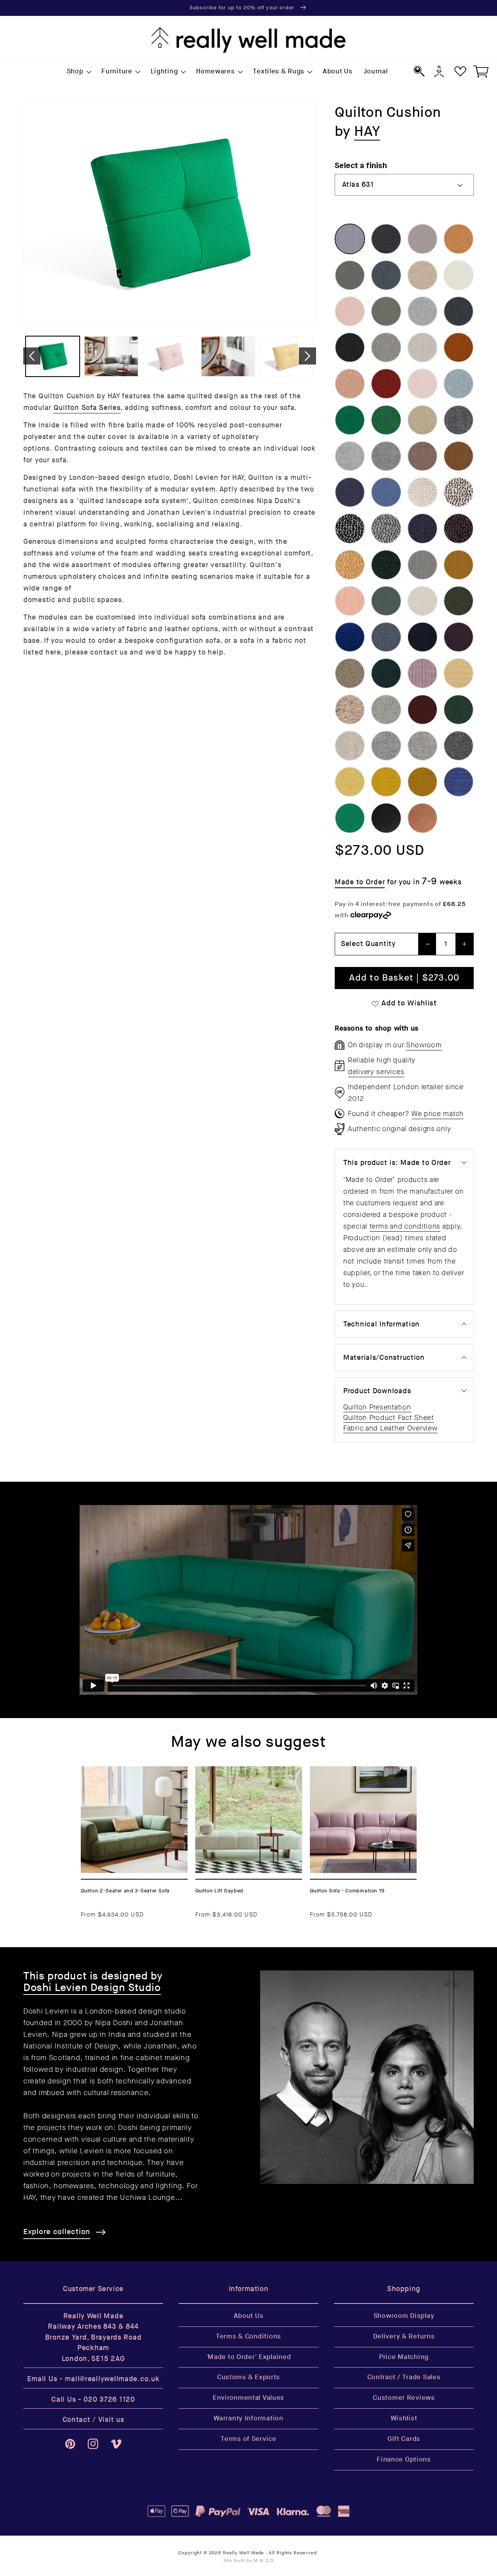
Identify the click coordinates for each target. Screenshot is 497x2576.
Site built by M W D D (249, 2561)
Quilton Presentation (377, 1407)
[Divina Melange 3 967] (459, 710)
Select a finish (361, 166)
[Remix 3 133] (386, 456)
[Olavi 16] (386, 565)
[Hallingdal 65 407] (350, 782)
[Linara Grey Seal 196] (350, 275)
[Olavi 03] (350, 528)
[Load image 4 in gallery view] (228, 356)
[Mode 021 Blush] (350, 384)
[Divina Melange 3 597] (422, 710)
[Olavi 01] (422, 492)
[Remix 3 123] (350, 456)
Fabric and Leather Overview (390, 1428)
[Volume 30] (350, 673)
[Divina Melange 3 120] (386, 710)
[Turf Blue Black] (422, 637)
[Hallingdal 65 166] (459, 746)
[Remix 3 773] (350, 492)
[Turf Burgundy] (459, 637)
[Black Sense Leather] (386, 818)
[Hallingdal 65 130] (422, 746)
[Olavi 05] (386, 528)
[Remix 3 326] (422, 456)
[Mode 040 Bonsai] (386, 420)
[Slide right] (308, 356)
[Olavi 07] (422, 528)
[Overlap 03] (459, 420)
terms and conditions (405, 1226)
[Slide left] (32, 356)
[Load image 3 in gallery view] (170, 356)
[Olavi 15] (350, 565)
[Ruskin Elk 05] (350, 746)
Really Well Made (243, 2553)
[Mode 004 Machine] (459, 311)
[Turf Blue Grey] (386, 637)
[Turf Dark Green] (459, 601)
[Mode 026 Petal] (422, 384)
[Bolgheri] (350, 710)
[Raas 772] (459, 782)
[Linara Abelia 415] (350, 311)
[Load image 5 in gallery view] (287, 356)
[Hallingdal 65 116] (386, 746)
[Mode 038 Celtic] (350, 420)
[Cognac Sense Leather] (422, 818)
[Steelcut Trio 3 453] (459, 565)
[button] (78, 72)
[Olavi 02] (459, 492)
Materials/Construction (384, 1358)
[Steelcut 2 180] (386, 601)
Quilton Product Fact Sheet (389, 1418)
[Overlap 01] (422, 420)
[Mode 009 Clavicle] (422, 347)
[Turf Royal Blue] (350, 637)
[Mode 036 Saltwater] (459, 384)
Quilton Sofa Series (87, 408)
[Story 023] (386, 492)
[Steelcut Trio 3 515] (350, 601)
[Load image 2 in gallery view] (111, 356)
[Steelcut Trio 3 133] (422, 565)
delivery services (376, 1072)
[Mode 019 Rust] (459, 347)
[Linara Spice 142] (459, 239)
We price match (438, 1114)
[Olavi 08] (459, 528)
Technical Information (381, 1324)
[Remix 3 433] (459, 456)
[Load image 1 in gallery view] (53, 356)
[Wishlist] (460, 71)
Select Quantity (368, 944)
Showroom (424, 1045)
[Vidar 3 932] (350, 818)
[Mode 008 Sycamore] (386, 347)
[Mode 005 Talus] (350, 347)
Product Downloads (377, 1391)
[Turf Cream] (422, 601)
